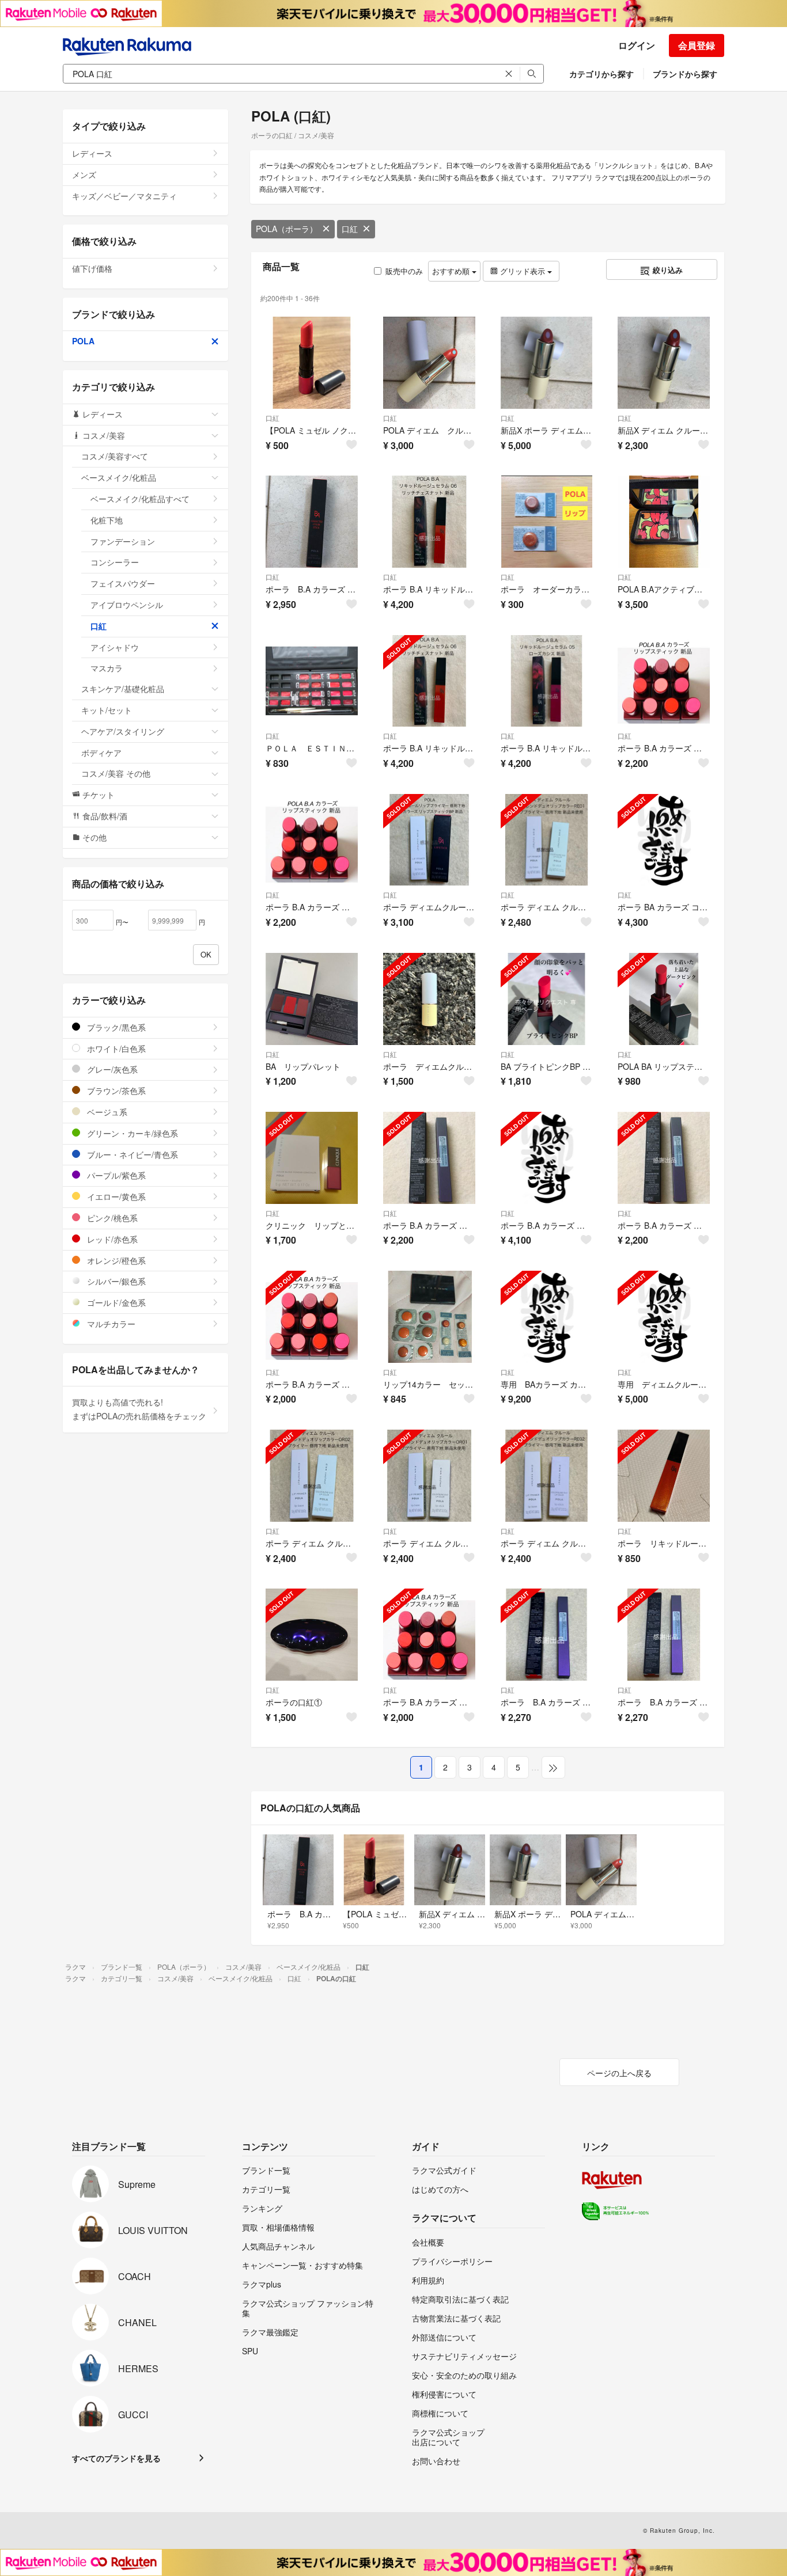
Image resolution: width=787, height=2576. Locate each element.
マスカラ (107, 668)
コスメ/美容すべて (115, 456)
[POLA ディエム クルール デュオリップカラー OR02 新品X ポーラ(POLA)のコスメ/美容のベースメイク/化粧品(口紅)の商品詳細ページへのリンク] (429, 363)
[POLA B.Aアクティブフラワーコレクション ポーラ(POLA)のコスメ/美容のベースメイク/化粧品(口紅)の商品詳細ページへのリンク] (664, 522)
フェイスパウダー (123, 583)
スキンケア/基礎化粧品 (123, 689)
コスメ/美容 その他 (116, 773)
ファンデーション (123, 541)
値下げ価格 (92, 268)
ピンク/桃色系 (111, 1218)
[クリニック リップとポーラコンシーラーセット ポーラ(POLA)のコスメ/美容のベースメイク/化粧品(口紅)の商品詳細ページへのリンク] (312, 1158)
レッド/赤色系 (111, 1239)
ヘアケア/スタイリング (123, 731)
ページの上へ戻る (619, 2073)
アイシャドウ (115, 647)
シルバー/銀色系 (115, 1281)
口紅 (350, 229)
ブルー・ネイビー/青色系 (131, 1154)
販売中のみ (404, 271)
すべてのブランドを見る (116, 2458)
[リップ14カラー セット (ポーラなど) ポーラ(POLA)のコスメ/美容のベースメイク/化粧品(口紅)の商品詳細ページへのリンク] (429, 1317)
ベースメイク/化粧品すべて (140, 499)
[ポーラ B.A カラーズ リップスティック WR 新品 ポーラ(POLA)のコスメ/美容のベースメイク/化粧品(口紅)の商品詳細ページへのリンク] (312, 840)
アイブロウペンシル (127, 605)
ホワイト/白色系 (115, 1048)
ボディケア (101, 753)
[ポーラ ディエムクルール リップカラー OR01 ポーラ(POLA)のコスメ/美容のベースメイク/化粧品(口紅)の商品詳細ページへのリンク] (429, 999)
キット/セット (107, 710)
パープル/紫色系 (115, 1175)
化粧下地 (107, 520)
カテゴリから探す (601, 74)
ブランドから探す (685, 74)
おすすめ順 (452, 271)
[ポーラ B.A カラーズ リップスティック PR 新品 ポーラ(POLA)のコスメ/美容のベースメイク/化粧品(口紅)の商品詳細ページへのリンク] (312, 1317)
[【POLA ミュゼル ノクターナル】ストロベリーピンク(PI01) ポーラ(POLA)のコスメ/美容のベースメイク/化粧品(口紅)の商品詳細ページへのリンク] (312, 363)
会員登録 (697, 45)
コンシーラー (115, 562)
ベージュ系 (106, 1112)
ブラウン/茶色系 (115, 1091)
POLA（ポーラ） (287, 229)
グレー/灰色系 (111, 1069)
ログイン (637, 45)
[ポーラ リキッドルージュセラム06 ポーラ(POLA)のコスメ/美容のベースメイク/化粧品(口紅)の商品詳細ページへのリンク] (664, 1476)
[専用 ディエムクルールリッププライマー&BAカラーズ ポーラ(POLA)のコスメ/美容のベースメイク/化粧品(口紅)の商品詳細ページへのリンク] (664, 1317)
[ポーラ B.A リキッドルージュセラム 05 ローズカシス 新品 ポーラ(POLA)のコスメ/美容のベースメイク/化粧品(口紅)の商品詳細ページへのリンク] (547, 681)
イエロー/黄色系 (115, 1196)
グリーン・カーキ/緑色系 (131, 1133)
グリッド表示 (523, 271)
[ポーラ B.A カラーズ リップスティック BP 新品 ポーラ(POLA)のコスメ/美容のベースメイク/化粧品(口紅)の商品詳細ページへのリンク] (664, 681)
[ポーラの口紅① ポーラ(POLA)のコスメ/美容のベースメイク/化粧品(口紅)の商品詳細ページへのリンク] (312, 1635)
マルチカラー (110, 1324)
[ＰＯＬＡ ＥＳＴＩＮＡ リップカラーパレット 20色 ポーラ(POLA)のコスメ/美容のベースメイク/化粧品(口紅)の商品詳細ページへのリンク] (312, 681)
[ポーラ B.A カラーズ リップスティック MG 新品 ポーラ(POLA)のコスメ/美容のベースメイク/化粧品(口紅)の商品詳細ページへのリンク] (429, 1635)
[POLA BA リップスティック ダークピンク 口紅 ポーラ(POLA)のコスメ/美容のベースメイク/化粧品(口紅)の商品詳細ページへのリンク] (664, 999)
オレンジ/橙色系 (115, 1260)
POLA (83, 341)
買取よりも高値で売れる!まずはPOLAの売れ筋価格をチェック (139, 1409)
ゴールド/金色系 (115, 1302)
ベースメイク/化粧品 (119, 477)
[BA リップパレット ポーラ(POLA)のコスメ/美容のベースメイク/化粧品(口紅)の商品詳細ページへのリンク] (312, 999)
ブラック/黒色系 (115, 1027)
